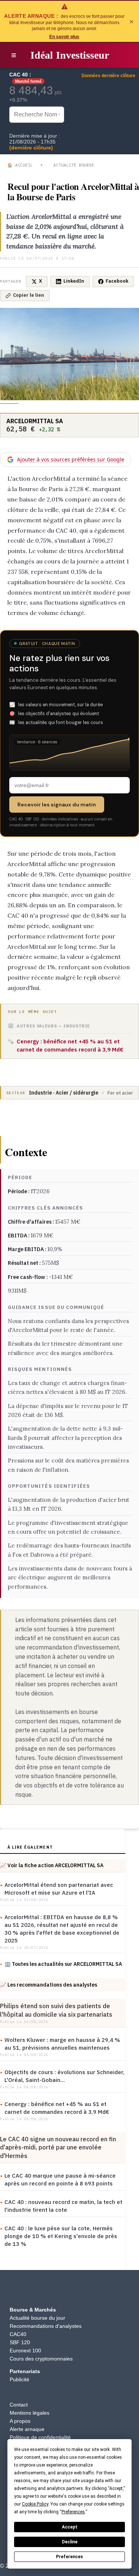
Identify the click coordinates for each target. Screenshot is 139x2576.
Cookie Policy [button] (35, 2504)
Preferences (69, 2557)
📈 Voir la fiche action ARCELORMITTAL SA (52, 1865)
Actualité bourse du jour (37, 2318)
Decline (70, 2542)
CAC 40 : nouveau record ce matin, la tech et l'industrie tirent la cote (63, 2206)
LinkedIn (74, 281)
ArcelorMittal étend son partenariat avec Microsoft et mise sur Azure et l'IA (59, 1889)
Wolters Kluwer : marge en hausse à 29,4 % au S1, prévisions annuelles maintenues (62, 2044)
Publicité (19, 2379)
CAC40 (18, 2334)
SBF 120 (20, 2342)
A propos (20, 2421)
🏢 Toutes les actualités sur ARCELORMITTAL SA (63, 1964)
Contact (19, 2405)
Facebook (117, 281)
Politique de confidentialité (40, 2437)
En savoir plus (64, 37)
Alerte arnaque (27, 2429)
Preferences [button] (73, 2512)
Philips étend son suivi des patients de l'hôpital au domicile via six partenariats (56, 2010)
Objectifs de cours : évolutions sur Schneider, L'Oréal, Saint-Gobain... (64, 2076)
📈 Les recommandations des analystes (49, 1985)
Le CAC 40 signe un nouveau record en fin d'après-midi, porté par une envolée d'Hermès (58, 2147)
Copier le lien (29, 295)
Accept (70, 2527)
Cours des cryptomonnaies (41, 2359)
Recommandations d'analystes (46, 2326)
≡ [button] (14, 55)
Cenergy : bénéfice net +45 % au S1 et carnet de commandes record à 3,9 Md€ (57, 2108)
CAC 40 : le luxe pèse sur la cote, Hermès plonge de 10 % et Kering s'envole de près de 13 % (61, 2236)
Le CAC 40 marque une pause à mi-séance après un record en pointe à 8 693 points (60, 2179)
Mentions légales (29, 2413)
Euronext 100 (25, 2350)
